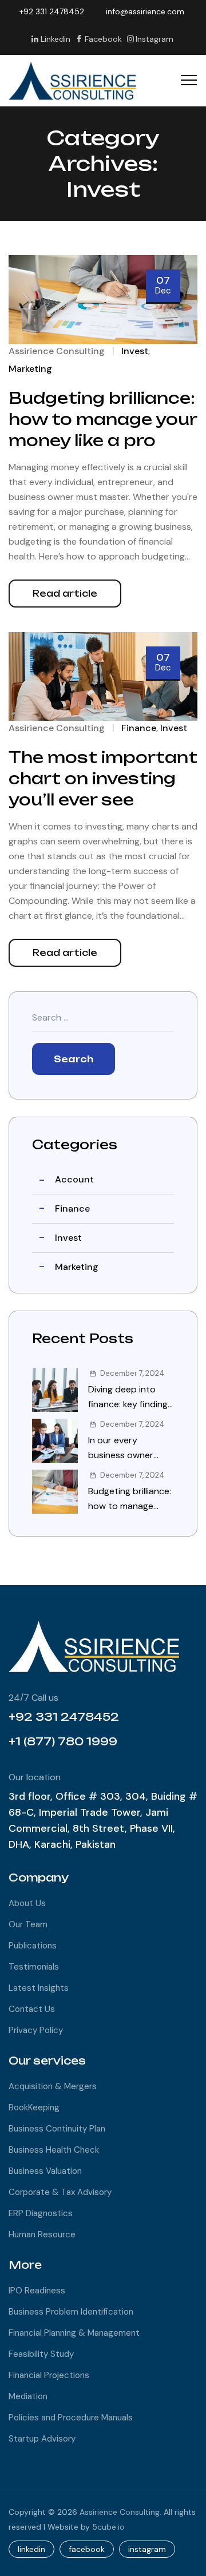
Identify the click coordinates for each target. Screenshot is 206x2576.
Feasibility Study (41, 2354)
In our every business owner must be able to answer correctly (124, 1448)
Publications (33, 1946)
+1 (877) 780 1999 (63, 1741)
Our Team (28, 1924)
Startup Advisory (42, 2439)
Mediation (28, 2396)
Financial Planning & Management (74, 2333)
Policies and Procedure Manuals (71, 2418)
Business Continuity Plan (57, 2129)
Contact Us (32, 2009)
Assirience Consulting (57, 351)
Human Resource (42, 2234)
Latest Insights (39, 1988)
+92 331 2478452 (52, 11)
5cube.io (108, 2527)
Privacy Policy (36, 2030)
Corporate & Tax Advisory (60, 2192)
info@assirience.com (145, 11)
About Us (27, 1903)
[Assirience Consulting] (73, 81)
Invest (135, 351)
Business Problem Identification (71, 2312)
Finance (139, 728)
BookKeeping (34, 2107)
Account (74, 1179)
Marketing (30, 369)
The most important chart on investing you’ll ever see (103, 779)
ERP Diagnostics (41, 2213)
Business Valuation (45, 2171)
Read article (65, 594)
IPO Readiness (37, 2291)
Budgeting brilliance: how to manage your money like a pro (103, 419)
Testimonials (34, 1967)
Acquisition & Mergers (53, 2086)
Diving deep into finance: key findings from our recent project (130, 1398)
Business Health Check (54, 2150)
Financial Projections (49, 2375)
